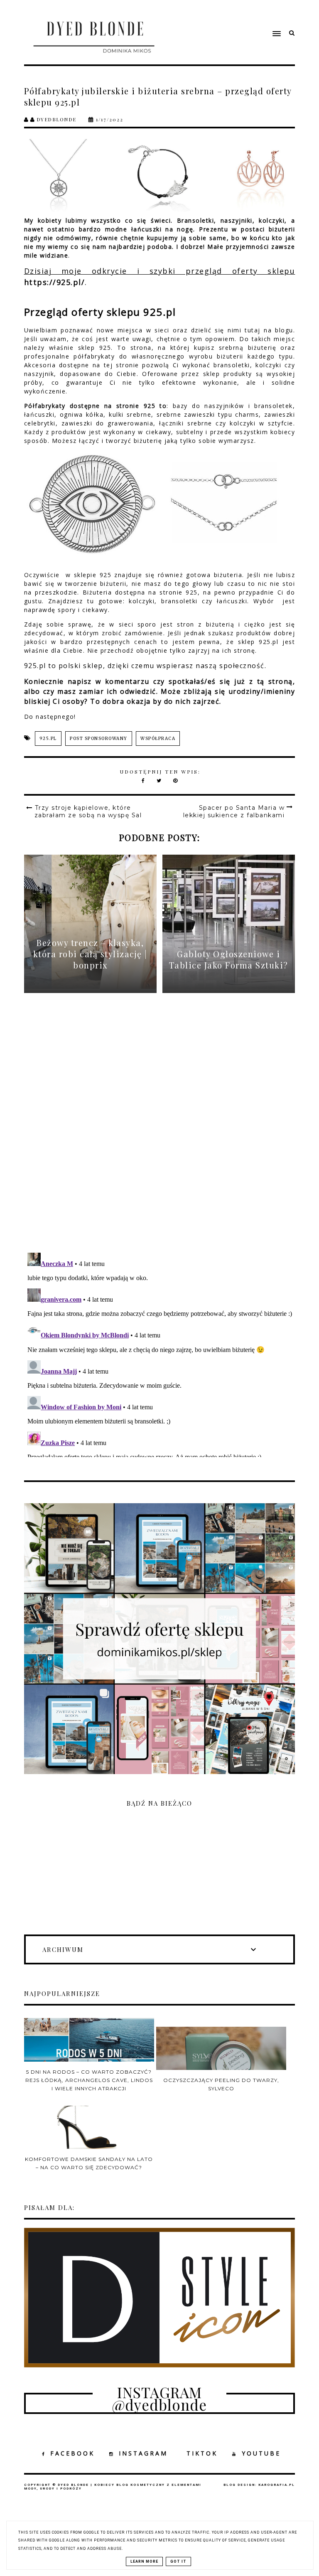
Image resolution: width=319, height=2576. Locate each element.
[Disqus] (160, 1130)
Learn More (144, 2561)
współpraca (158, 739)
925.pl (48, 739)
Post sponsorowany (99, 739)
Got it (178, 2561)
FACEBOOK (72, 2453)
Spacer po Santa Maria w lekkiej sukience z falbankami (234, 811)
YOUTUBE (261, 2453)
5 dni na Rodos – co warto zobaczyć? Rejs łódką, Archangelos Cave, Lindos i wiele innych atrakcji (89, 2080)
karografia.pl (277, 2485)
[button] (234, 18)
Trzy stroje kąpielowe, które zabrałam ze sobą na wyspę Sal (88, 811)
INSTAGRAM (143, 2453)
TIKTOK (202, 2453)
